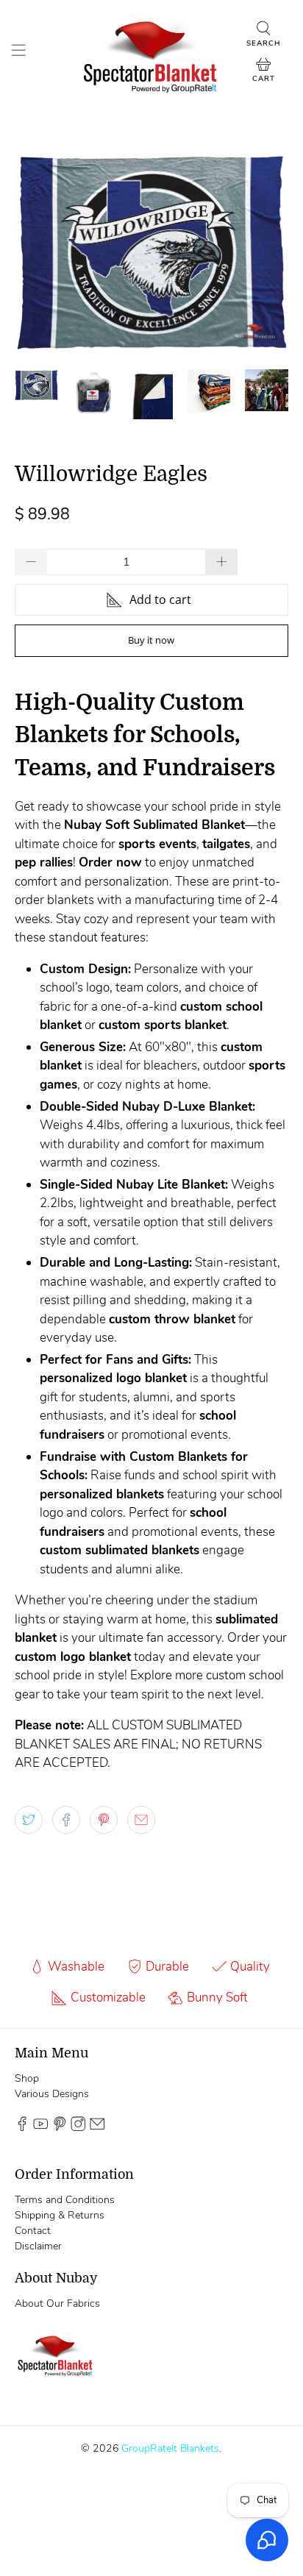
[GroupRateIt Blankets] (151, 53)
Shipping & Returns (60, 2215)
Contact (33, 2231)
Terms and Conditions (65, 2200)
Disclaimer (38, 2246)
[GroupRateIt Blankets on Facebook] (22, 2128)
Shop (27, 2078)
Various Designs (52, 2094)
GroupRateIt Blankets (170, 2448)
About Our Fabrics (57, 2303)
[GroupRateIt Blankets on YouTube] (40, 2128)
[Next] (265, 252)
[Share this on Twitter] (29, 1820)
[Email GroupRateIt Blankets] (97, 2128)
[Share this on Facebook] (66, 1820)
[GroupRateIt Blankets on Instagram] (78, 2128)
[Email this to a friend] (141, 1820)
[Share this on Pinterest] (104, 1820)
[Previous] (38, 252)
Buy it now (151, 640)
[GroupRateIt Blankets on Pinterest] (60, 2128)
